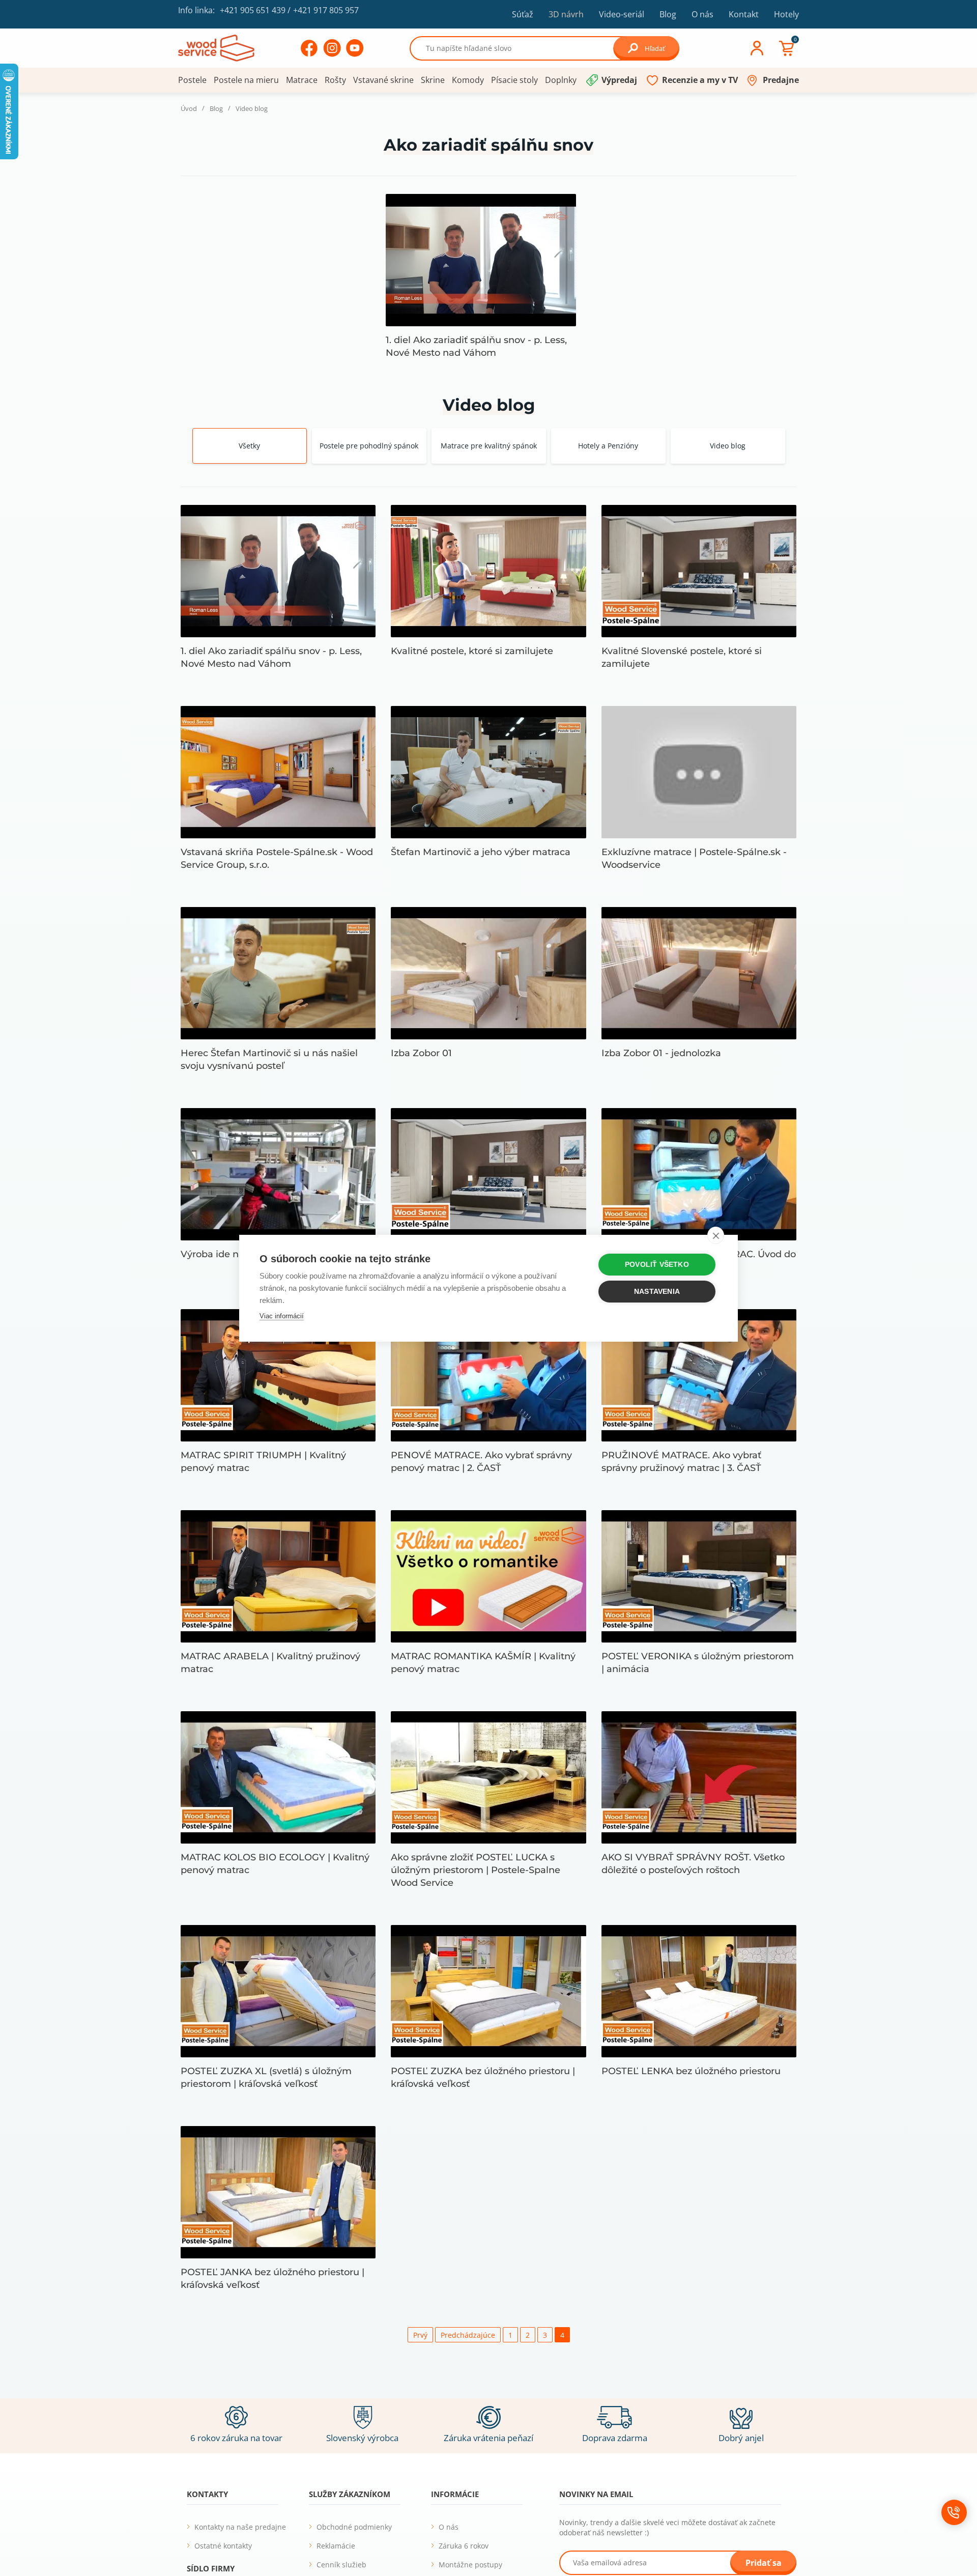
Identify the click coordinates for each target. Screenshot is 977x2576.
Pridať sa (764, 2563)
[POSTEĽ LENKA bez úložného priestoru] (699, 1991)
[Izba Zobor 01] (488, 973)
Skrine (433, 80)
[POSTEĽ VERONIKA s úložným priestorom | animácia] (699, 1576)
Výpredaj (619, 80)
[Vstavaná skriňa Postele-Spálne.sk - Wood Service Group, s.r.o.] (278, 772)
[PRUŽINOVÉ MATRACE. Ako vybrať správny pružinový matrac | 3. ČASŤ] (699, 1375)
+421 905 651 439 (253, 10)
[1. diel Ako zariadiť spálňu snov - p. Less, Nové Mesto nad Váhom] (481, 260)
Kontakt (744, 14)
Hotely (786, 14)
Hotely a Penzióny (608, 446)
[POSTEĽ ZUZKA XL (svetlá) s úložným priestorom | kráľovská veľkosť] (278, 1991)
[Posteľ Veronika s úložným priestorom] (488, 1174)
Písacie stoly (514, 80)
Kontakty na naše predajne (240, 2527)
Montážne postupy (470, 2565)
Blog (668, 14)
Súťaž (523, 14)
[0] (786, 48)
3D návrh (566, 14)
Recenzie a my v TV (700, 80)
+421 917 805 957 (326, 10)
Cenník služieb (341, 2565)
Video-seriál (622, 14)
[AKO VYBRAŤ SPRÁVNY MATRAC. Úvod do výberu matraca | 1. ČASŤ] (699, 1174)
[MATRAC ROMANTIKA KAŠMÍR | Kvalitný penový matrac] (488, 1576)
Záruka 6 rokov (464, 2546)
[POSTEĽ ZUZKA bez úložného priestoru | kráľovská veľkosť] (488, 1991)
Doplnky (561, 80)
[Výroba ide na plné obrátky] (278, 1174)
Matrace (302, 80)
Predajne (781, 80)
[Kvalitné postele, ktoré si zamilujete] (488, 571)
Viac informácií (282, 1316)
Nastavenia (657, 1292)
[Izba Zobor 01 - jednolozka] (699, 973)
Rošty (335, 80)
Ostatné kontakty (223, 2546)
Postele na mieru (246, 80)
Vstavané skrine (383, 80)
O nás (702, 14)
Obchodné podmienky (354, 2527)
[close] (716, 1235)
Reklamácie (336, 2546)
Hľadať (655, 48)
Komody (468, 80)
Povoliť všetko (657, 1265)
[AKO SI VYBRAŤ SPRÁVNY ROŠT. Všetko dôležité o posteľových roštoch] (699, 1777)
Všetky (249, 446)
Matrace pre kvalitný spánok (489, 446)
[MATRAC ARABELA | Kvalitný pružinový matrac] (278, 1576)
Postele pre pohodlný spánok (369, 446)
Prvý (420, 2335)
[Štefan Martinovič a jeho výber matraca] (488, 772)
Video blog (728, 446)
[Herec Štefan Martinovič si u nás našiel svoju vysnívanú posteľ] (278, 973)
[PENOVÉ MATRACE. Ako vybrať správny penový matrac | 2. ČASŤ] (488, 1375)
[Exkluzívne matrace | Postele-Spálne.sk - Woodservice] (699, 772)
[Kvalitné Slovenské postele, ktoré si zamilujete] (699, 571)
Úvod (189, 109)
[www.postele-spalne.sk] (216, 47)
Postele (192, 80)
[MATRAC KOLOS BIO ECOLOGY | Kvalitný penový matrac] (278, 1777)
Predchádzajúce (468, 2335)
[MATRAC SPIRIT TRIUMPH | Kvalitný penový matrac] (278, 1375)
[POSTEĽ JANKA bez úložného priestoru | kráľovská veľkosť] (278, 2192)
